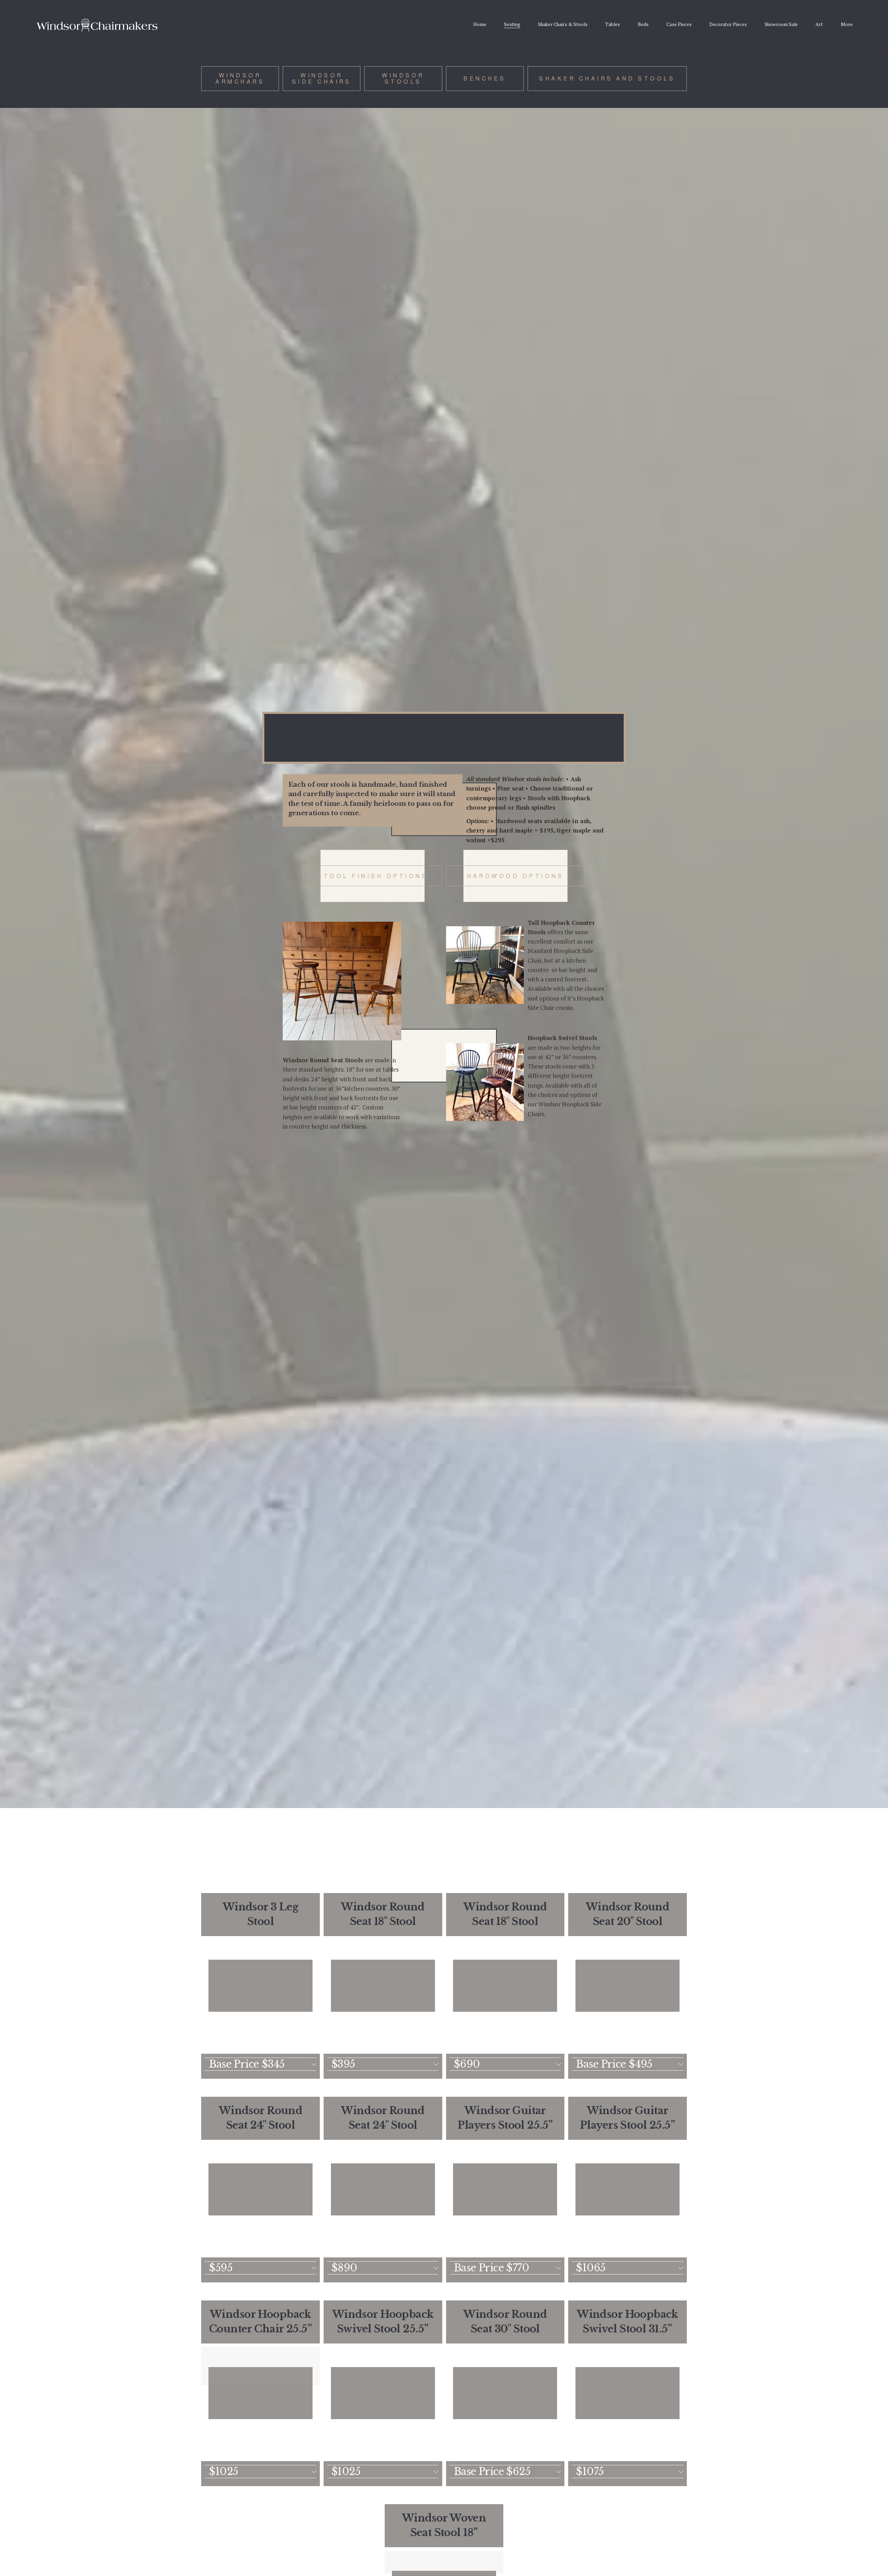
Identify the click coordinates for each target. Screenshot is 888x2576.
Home (480, 24)
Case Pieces (679, 24)
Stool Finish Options (373, 876)
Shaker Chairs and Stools (607, 78)
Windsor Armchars (240, 78)
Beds (643, 24)
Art (819, 24)
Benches (485, 78)
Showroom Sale (781, 24)
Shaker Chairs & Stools (563, 24)
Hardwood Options (515, 876)
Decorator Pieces (728, 24)
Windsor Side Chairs (322, 78)
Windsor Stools (403, 78)
